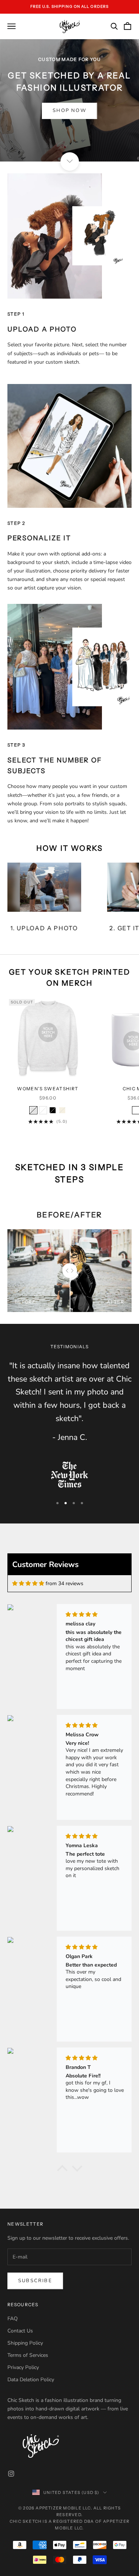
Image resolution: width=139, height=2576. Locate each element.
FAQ (13, 2319)
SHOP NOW (69, 111)
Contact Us (20, 2331)
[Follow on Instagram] (11, 2474)
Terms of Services (28, 2355)
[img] (28, 1583)
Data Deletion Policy (31, 2380)
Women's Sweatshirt (48, 1089)
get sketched (69, 1141)
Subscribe (35, 2281)
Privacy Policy (23, 2367)
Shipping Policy (25, 2343)
